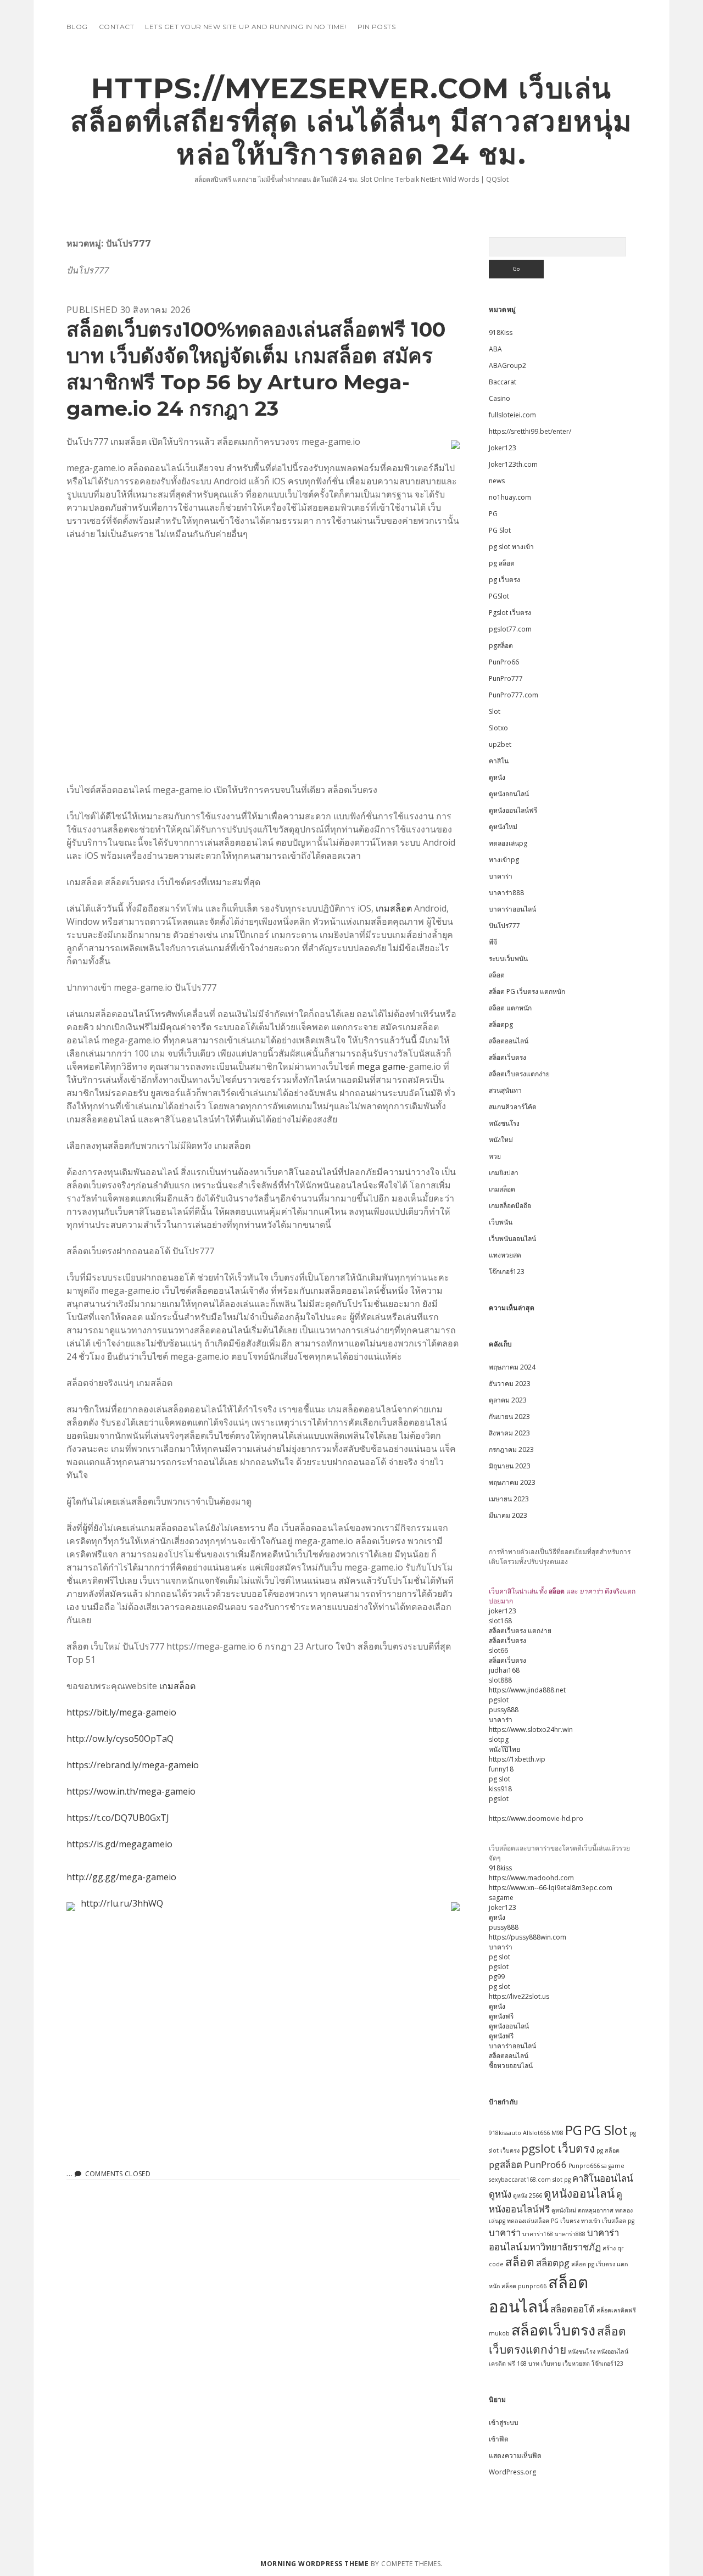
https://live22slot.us (519, 1996)
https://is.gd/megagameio (119, 1844)
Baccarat (503, 382)
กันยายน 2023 (509, 1416)
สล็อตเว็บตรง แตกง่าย (520, 1631)
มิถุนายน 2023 (510, 1466)
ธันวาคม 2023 (510, 1384)
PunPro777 (506, 678)
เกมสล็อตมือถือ (510, 1206)
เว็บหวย (551, 2363)
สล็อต (497, 975)
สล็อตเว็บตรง (507, 1057)
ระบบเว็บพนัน (508, 959)
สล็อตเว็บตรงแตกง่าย (519, 1074)
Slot (495, 711)
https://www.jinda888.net (527, 1690)
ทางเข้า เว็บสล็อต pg (608, 2221)
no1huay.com (510, 497)
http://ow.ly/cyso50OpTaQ (120, 1739)
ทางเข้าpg (504, 860)
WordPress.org (512, 2472)
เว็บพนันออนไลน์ (512, 1239)
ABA (495, 349)
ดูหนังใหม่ (503, 827)
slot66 (498, 1650)
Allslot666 (536, 2133)
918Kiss (501, 333)
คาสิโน (499, 761)
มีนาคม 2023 (508, 1515)
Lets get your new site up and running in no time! (246, 27)
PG (493, 514)
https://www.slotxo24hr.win (531, 1730)
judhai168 (504, 1670)
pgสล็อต (501, 646)
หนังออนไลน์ (613, 2351)
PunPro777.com (514, 695)
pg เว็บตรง (504, 580)
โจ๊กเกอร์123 (507, 1272)
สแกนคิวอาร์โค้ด (513, 1107)
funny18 (501, 1769)
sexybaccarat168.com (520, 2180)
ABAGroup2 (507, 365)
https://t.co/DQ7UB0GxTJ (118, 1818)
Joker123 (503, 448)
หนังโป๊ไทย (504, 1749)
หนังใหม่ (501, 1140)
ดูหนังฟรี (501, 2016)
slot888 (500, 1680)
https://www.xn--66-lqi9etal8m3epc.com (551, 1888)
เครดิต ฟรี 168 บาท (514, 2363)
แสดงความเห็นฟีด (515, 2455)
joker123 (503, 1611)
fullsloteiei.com (512, 415)
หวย (495, 1156)
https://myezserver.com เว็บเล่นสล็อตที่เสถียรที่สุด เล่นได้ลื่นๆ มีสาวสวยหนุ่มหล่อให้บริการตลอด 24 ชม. (351, 121)
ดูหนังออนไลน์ (509, 794)
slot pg (562, 2180)
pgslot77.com (510, 629)
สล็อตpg (501, 1024)
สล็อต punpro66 (524, 2286)
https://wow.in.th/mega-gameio (131, 1791)
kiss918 (500, 1789)
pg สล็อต (502, 563)
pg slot (500, 1779)
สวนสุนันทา (505, 1090)
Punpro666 (584, 2166)
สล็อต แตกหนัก (510, 1008)
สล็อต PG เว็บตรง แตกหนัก (527, 991)
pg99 (497, 1977)
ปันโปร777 (504, 926)
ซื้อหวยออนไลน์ (511, 2066)
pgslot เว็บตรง (558, 2148)
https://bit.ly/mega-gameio (121, 1712)
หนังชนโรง (504, 1123)
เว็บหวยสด (576, 2363)
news (497, 481)
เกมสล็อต (394, 908)
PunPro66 (504, 662)
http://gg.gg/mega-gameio (121, 1877)
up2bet (500, 744)
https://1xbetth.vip (517, 1759)
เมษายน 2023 (509, 1499)
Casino (500, 398)
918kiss (500, 1868)
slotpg (499, 1739)
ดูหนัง (497, 777)
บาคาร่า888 (506, 893)
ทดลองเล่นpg (508, 843)
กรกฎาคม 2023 (511, 1449)
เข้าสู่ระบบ (504, 2423)
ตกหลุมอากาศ (596, 2210)
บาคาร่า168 (538, 2234)
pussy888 (504, 1710)
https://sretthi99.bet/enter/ (530, 431)
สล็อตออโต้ (573, 2309)
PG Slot (500, 530)
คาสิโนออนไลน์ (602, 2178)
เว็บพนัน (501, 1222)
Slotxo (498, 728)
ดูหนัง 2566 (528, 2195)
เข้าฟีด (499, 2439)
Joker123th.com (513, 464)
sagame (501, 1898)
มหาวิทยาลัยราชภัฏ (562, 2247)
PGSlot (499, 596)
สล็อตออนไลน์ (509, 1041)
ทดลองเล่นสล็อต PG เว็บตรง (543, 2221)
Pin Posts (376, 27)
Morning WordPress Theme (314, 2564)
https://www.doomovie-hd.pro (536, 1818)
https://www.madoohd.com (531, 1878)
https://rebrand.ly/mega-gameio (133, 1765)
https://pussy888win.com (528, 1937)
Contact (116, 27)
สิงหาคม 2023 (509, 1433)
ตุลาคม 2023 (508, 1400)
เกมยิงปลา (504, 1173)
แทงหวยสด (505, 1255)
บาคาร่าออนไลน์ (512, 909)
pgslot (499, 1700)
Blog (77, 27)
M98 (557, 2133)
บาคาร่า (501, 876)
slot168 (500, 1621)
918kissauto (505, 2133)
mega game (381, 1066)
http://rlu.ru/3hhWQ (122, 1903)
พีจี (493, 942)
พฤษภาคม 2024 (512, 1367)
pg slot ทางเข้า (511, 547)
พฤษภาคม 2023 (512, 1482)
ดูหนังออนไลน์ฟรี (513, 810)
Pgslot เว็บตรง (510, 613)
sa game (613, 2166)
